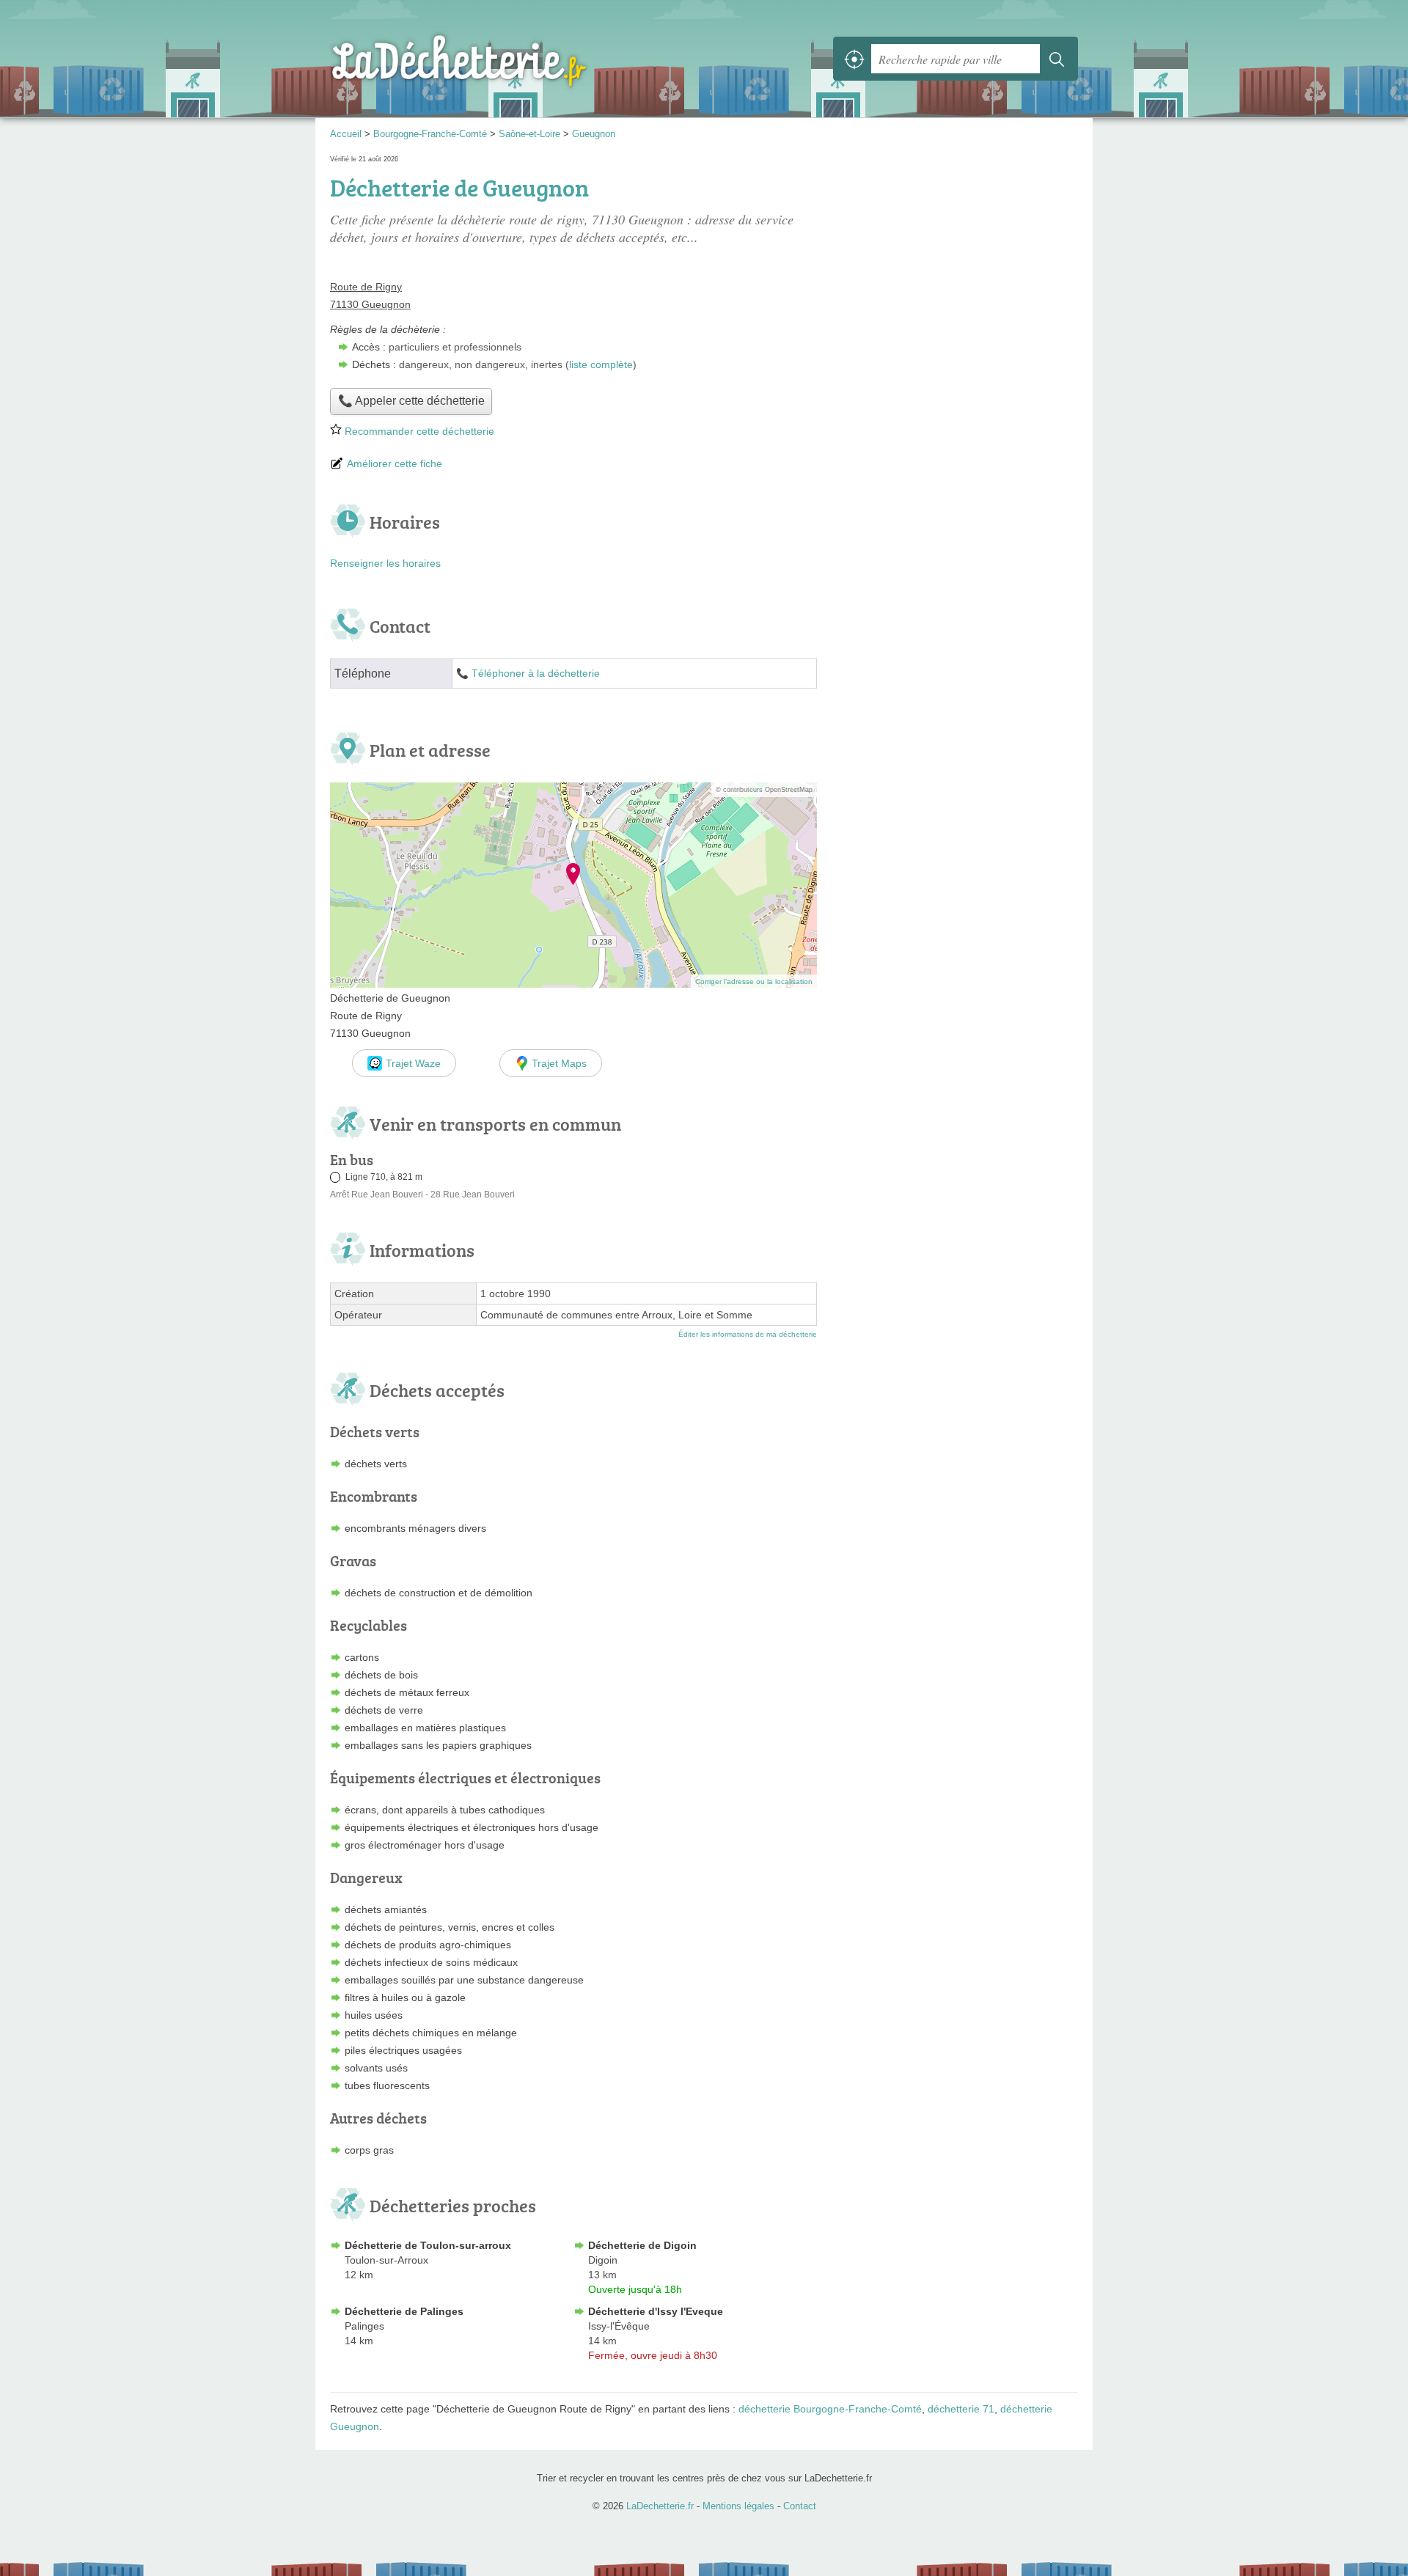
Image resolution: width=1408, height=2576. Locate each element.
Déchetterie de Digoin (642, 2245)
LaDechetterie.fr (491, 59)
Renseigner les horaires (385, 563)
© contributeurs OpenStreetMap (764, 790)
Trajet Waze (413, 1063)
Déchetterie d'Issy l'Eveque (656, 2311)
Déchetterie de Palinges (404, 2311)
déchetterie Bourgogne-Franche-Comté (830, 2409)
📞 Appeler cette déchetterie (411, 401)
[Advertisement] (955, 894)
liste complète (601, 364)
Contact (800, 2506)
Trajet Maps (559, 1063)
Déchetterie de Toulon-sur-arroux (428, 2245)
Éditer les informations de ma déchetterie (748, 1334)
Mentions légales (738, 2506)
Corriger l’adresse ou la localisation (754, 981)
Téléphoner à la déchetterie (536, 674)
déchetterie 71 (961, 2409)
